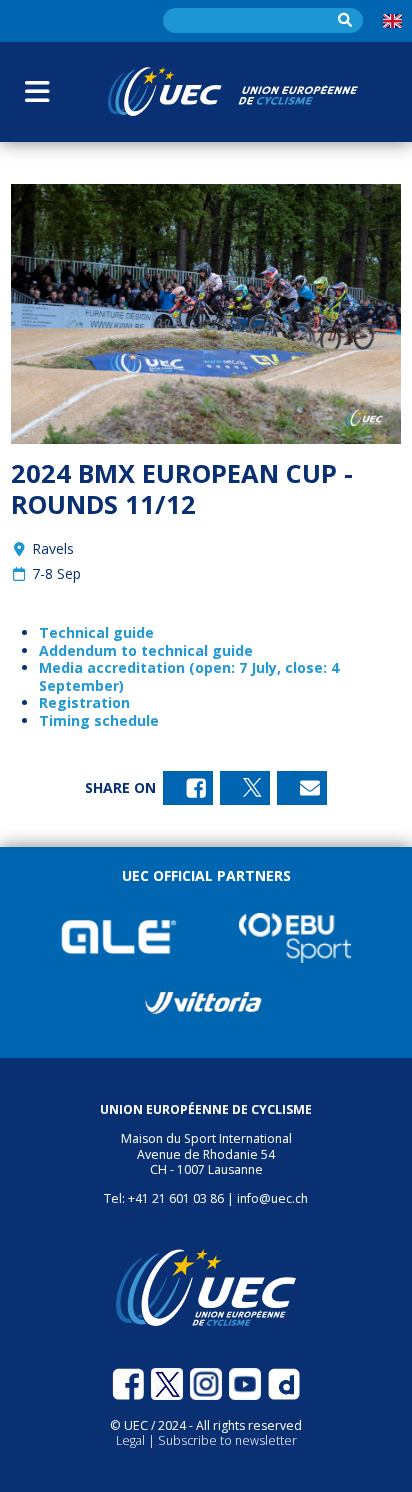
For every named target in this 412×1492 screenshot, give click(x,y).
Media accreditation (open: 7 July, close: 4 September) (189, 676)
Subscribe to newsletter (227, 1440)
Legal (132, 1440)
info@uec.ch (272, 1198)
